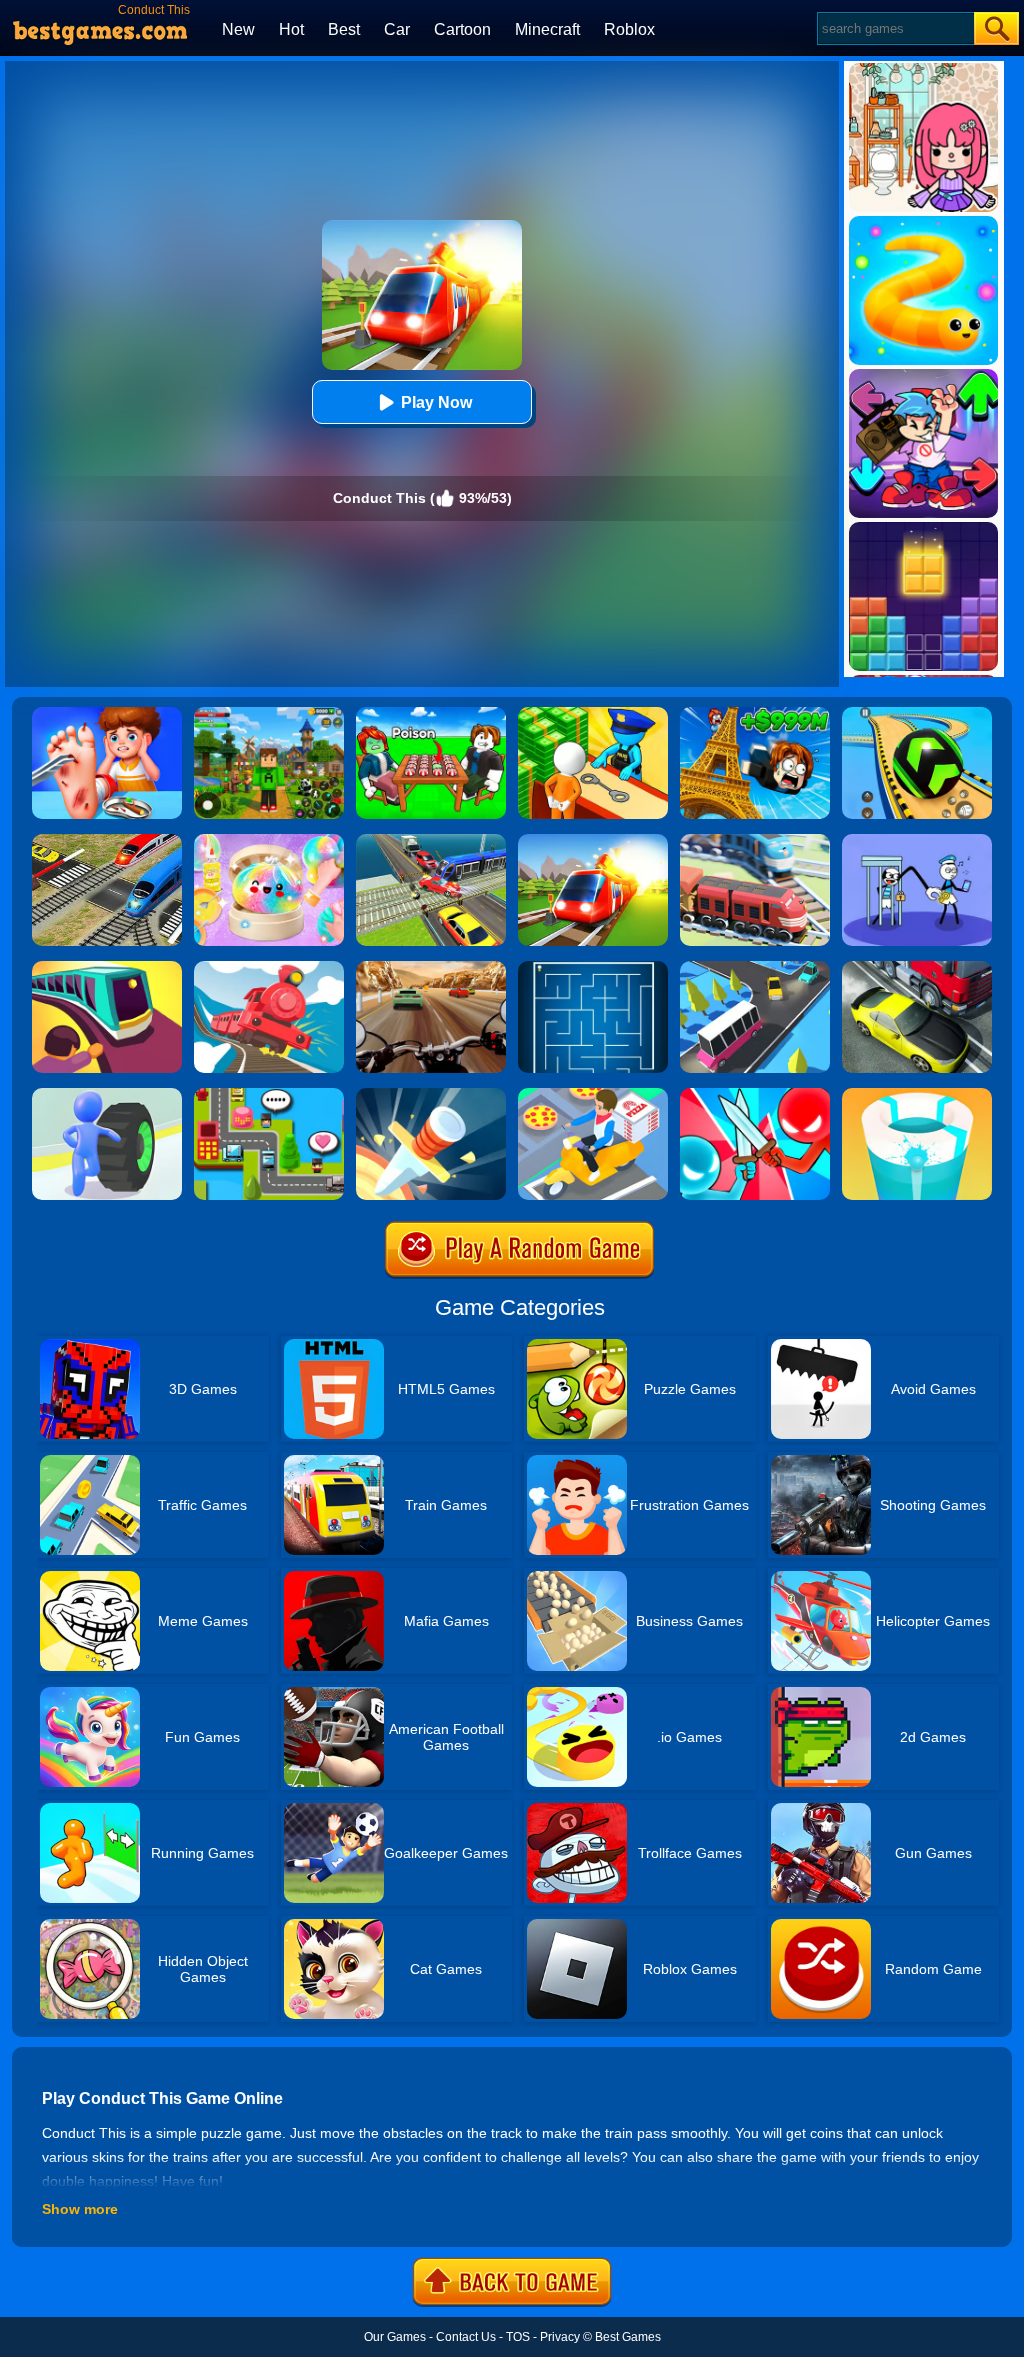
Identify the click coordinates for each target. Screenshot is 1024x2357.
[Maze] (593, 968)
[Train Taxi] (107, 968)
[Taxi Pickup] (269, 1095)
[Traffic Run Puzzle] (755, 968)
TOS (518, 2337)
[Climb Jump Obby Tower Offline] (755, 714)
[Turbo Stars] (107, 1095)
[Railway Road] (755, 841)
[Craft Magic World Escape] (269, 714)
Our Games (395, 2337)
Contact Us (466, 2337)
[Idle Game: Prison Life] (593, 714)
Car (397, 29)
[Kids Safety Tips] (107, 714)
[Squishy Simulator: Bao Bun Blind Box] (269, 841)
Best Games (628, 2337)
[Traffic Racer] (917, 968)
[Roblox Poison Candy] (431, 714)
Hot (291, 29)
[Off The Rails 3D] (269, 968)
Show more (80, 2209)
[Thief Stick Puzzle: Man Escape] (917, 841)
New (238, 29)
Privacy (560, 2337)
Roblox (629, 29)
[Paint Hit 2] (917, 1095)
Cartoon (462, 29)
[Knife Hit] (431, 1095)
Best (344, 29)
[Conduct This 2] (593, 841)
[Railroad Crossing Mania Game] (107, 841)
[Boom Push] (755, 1095)
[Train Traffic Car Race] (431, 841)
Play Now (436, 402)
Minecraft (547, 29)
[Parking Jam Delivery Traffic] (593, 1095)
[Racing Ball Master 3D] (917, 714)
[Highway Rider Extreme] (431, 968)
